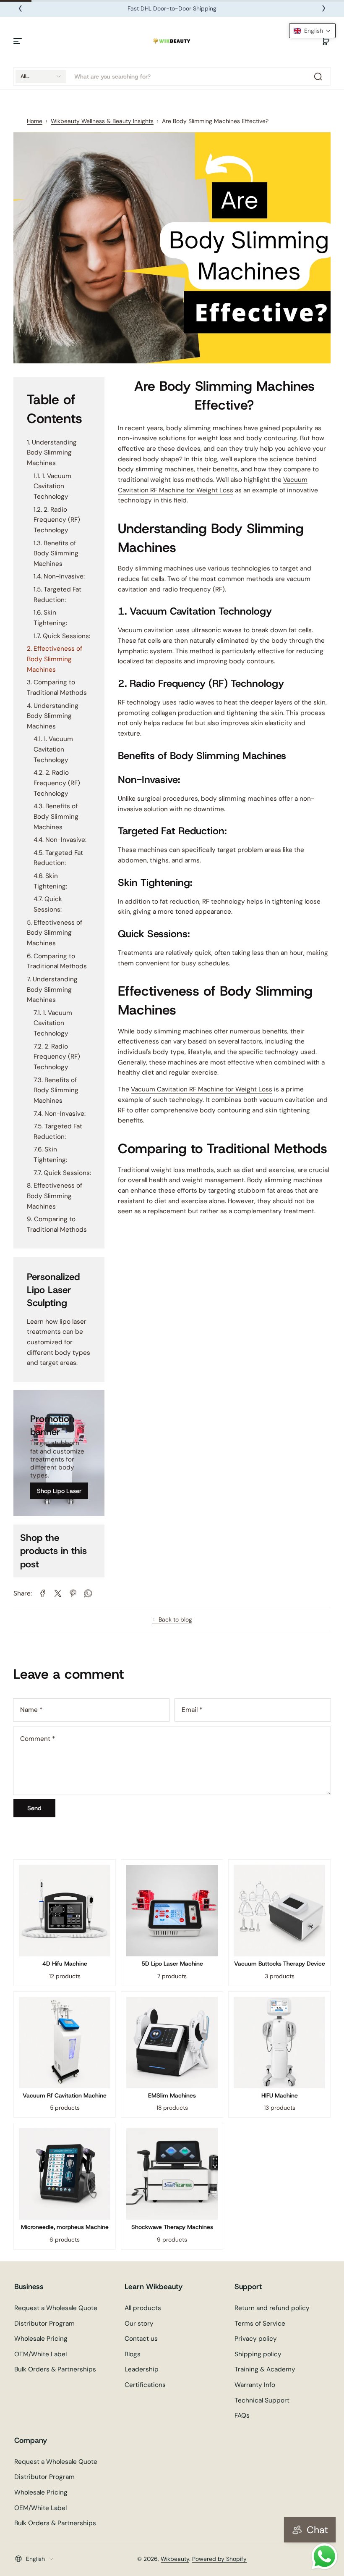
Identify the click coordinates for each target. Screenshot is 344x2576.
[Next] (324, 8)
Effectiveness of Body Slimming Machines (55, 659)
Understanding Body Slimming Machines (52, 453)
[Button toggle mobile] (18, 41)
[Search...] (318, 76)
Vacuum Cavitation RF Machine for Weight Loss (202, 1089)
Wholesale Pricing (41, 2339)
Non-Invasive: (64, 576)
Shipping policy (258, 2354)
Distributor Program (44, 2324)
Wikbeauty (175, 2559)
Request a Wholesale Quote (56, 2308)
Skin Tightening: (50, 618)
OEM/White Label (40, 2354)
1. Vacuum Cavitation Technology (52, 486)
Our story (139, 2324)
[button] (326, 41)
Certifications (145, 2385)
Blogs (133, 2354)
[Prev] (20, 8)
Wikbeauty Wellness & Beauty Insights (102, 121)
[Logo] (172, 41)
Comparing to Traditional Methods (57, 687)
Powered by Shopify (219, 2559)
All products (143, 2308)
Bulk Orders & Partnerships (55, 2369)
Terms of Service (260, 2324)
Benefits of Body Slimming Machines (56, 553)
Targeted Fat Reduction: (57, 595)
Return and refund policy (272, 2308)
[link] (43, 1593)
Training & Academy (265, 2369)
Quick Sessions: (66, 636)
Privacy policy (256, 2339)
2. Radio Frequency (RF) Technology (57, 520)
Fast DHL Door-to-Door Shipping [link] (172, 8)
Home (35, 121)
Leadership (142, 2369)
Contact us (141, 2339)
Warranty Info (255, 2385)
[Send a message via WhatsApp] (324, 2556)
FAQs (242, 2416)
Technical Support (262, 2400)
